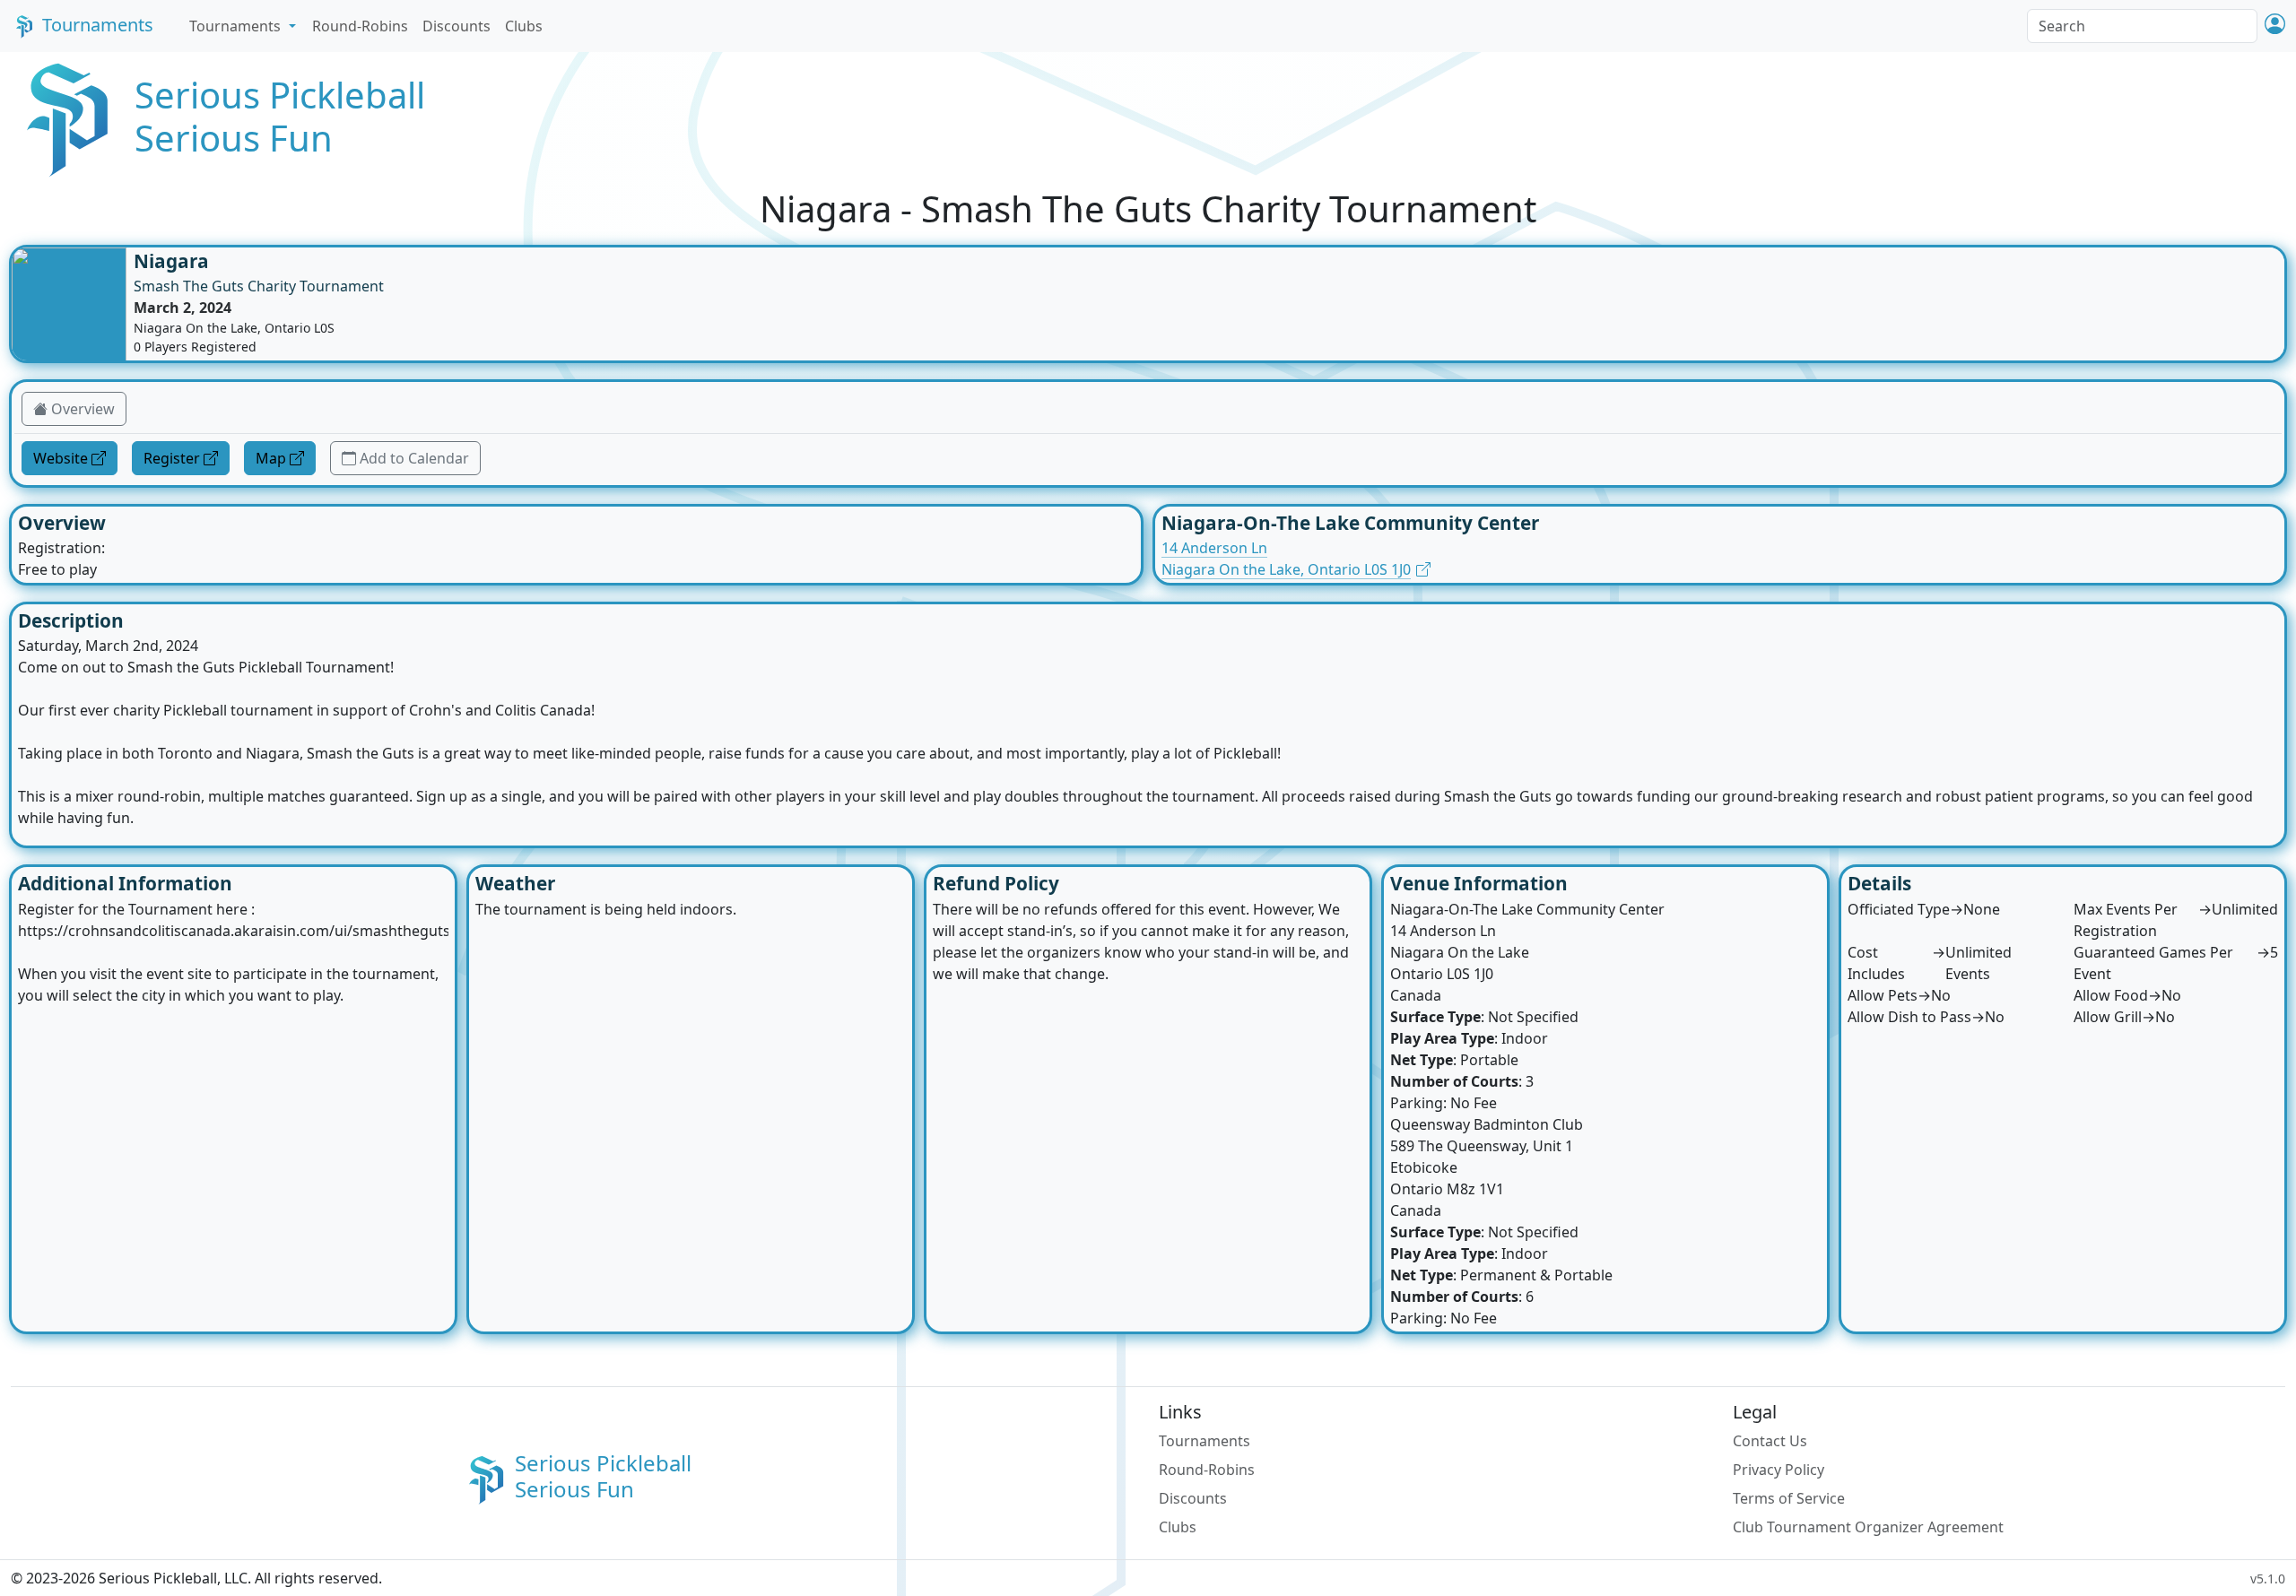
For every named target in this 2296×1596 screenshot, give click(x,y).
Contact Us (1770, 1441)
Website (61, 458)
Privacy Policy (1779, 1470)
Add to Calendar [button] (414, 458)
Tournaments (98, 25)
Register (172, 458)
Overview (83, 409)
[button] (2275, 26)
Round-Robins (360, 26)
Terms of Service (1789, 1498)
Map (271, 458)
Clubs (524, 26)
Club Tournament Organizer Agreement (1868, 1527)
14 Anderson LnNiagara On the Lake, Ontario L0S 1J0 (1286, 559)
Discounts (457, 26)
